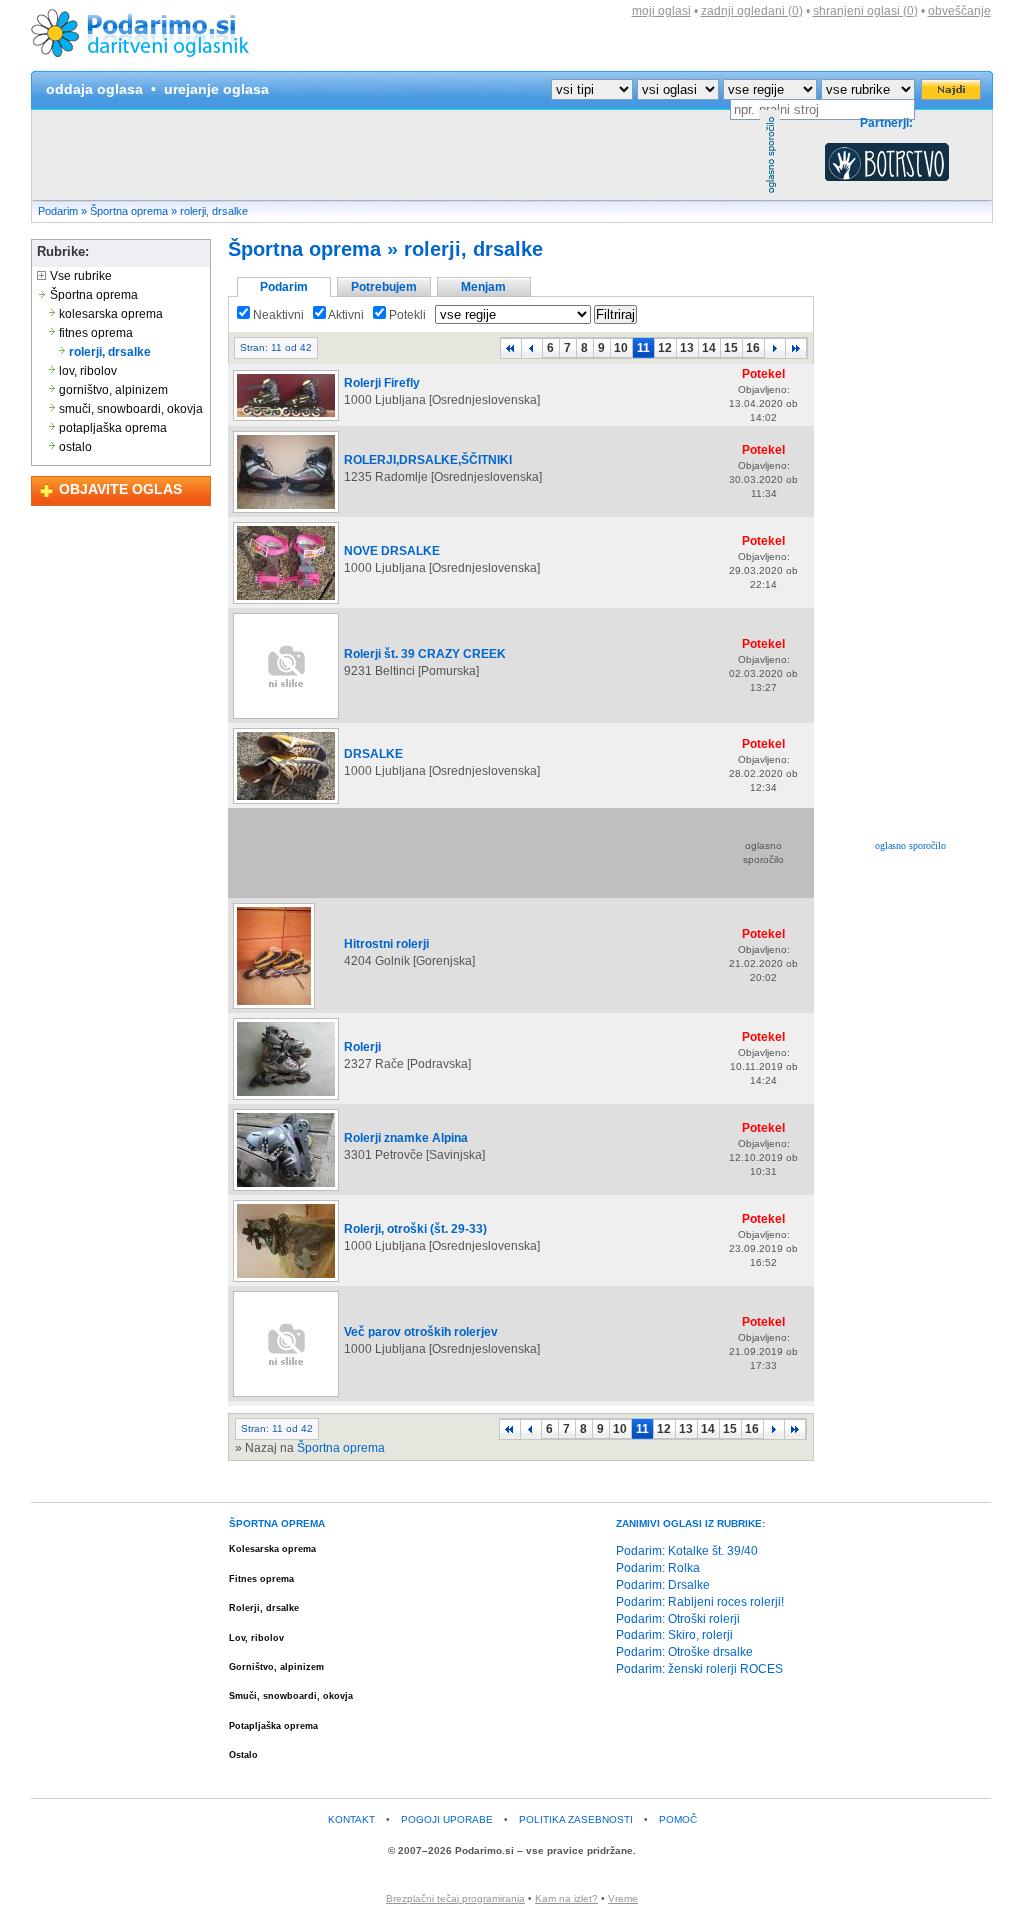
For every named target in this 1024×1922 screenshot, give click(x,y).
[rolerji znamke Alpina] (286, 1190)
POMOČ (678, 1819)
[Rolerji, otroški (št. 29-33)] (286, 1281)
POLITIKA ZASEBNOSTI (576, 1819)
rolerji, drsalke (214, 211)
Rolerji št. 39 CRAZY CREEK (425, 654)
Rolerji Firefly (382, 383)
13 (687, 348)
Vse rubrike (79, 276)
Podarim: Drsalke (663, 1585)
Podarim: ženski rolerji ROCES (699, 1669)
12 (665, 348)
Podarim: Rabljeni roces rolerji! (700, 1602)
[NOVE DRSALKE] (286, 603)
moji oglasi (661, 11)
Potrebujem (384, 287)
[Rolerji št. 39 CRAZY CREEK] (286, 718)
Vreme (623, 1898)
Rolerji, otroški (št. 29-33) (415, 1229)
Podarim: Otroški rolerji (678, 1619)
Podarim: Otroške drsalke (684, 1652)
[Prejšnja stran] (532, 348)
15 (731, 348)
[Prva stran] (511, 348)
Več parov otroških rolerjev (421, 1332)
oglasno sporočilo (910, 845)
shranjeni (865, 11)
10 (621, 348)
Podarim (58, 211)
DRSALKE (373, 754)
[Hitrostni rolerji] (274, 1008)
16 (753, 348)
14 (709, 348)
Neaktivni (277, 315)
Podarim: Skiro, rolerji (674, 1635)
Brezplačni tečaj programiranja (455, 1898)
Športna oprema (129, 211)
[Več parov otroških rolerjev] (286, 1396)
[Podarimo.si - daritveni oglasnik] (146, 66)
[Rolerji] (286, 1099)
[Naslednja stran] (775, 348)
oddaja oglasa (94, 89)
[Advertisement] (396, 155)
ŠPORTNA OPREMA (277, 1523)
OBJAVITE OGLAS (120, 489)
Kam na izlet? (566, 1898)
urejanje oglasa (216, 89)
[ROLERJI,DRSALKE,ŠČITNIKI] (286, 512)
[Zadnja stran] (796, 348)
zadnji (752, 11)
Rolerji (362, 1047)
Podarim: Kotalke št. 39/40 (687, 1551)
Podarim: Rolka (658, 1568)
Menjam (483, 287)
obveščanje (959, 11)
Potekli (406, 315)
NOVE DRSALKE (392, 551)
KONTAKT (351, 1819)
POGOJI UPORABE (447, 1819)
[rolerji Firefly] (286, 420)
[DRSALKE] (286, 803)
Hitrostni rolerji (386, 944)
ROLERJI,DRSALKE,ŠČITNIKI (428, 460)
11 (643, 348)
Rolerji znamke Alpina (406, 1138)
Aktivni (345, 315)
